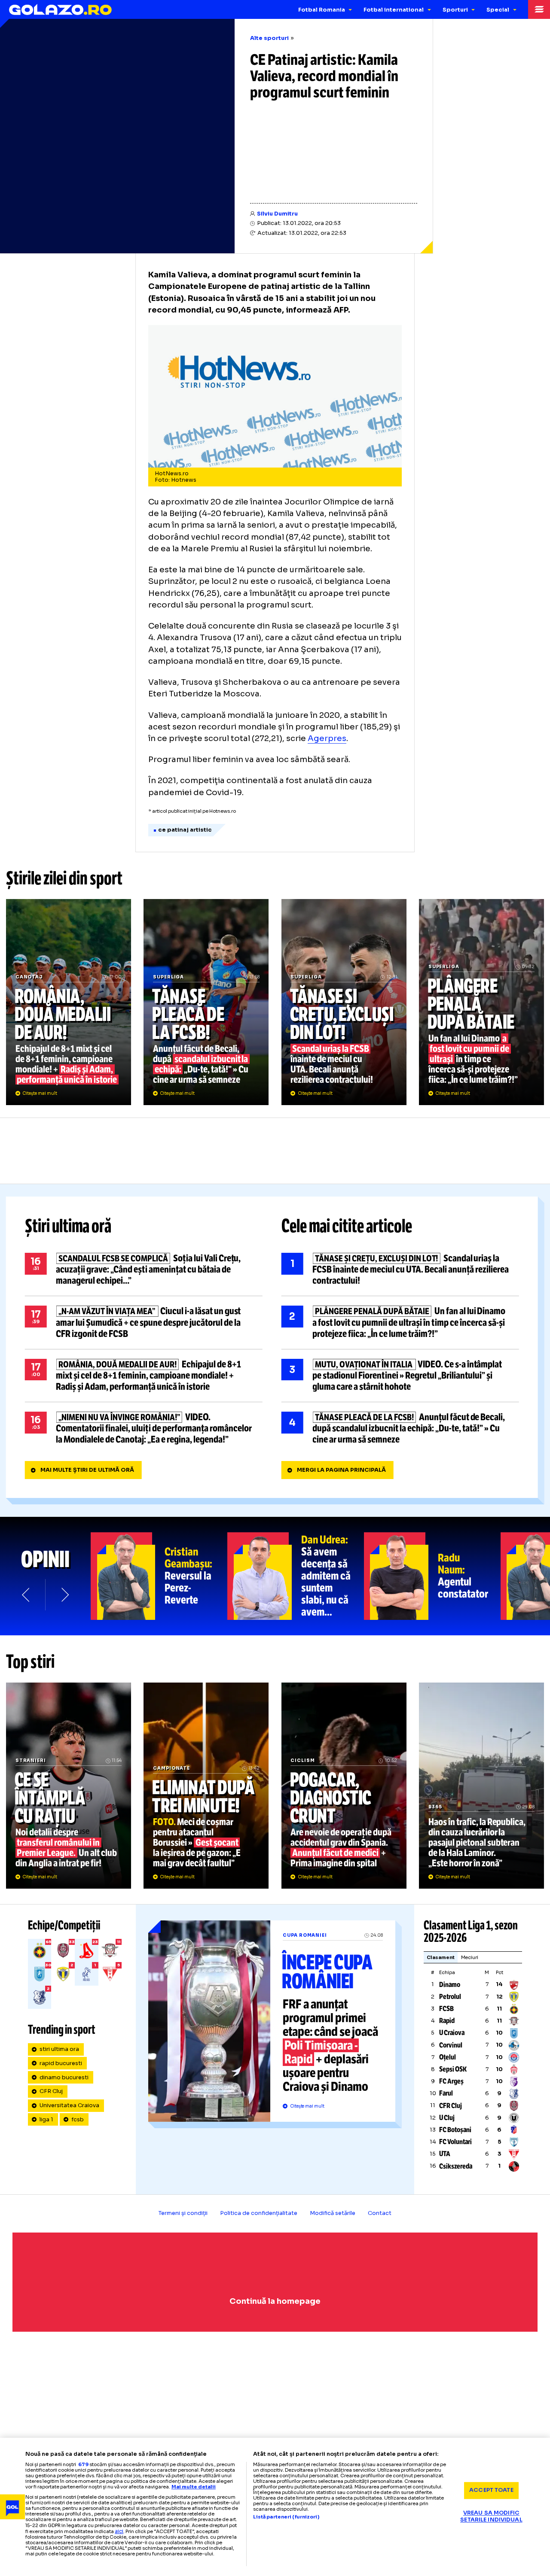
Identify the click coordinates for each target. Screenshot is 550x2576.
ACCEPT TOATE (491, 2490)
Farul (446, 2093)
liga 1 (46, 2120)
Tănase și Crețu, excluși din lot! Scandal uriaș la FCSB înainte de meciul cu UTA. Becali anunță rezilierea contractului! (344, 1002)
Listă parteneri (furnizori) (286, 2517)
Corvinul (451, 2045)
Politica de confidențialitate (259, 2213)
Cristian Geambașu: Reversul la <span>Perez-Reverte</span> (159, 1576)
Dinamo (450, 1985)
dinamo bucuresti (64, 2078)
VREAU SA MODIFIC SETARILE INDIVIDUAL (491, 2517)
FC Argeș (451, 2081)
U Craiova (452, 2033)
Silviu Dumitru (277, 214)
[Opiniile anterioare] (26, 1595)
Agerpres (327, 738)
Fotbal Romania (322, 10)
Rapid (447, 2021)
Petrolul (450, 1997)
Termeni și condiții (183, 2213)
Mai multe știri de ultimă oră (87, 1470)
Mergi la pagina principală (341, 1470)
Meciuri (470, 1957)
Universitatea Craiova (69, 2105)
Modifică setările (333, 2213)
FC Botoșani (455, 2130)
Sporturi (455, 10)
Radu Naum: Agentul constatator (432, 1576)
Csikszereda (456, 2166)
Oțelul (448, 2057)
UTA (445, 2154)
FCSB (446, 2009)
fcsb (78, 2120)
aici (119, 2531)
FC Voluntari (455, 2142)
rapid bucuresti (61, 2063)
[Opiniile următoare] (64, 1595)
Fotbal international (394, 10)
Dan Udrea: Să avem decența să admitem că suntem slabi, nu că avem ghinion (296, 1576)
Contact (380, 2213)
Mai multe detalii (194, 2487)
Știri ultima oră (68, 1226)
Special (498, 10)
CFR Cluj (51, 2091)
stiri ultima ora (59, 2049)
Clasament (441, 1957)
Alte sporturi (269, 38)
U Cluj (447, 2118)
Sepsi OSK (453, 2069)
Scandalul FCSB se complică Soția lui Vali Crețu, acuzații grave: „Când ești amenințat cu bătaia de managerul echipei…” (144, 1270)
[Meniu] (539, 9)
